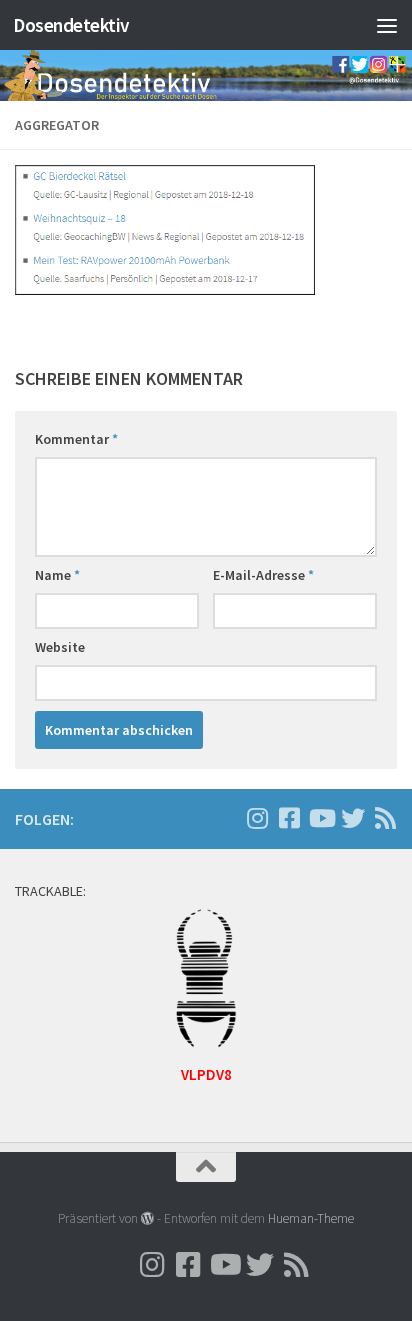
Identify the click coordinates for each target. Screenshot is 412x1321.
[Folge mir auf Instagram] (257, 818)
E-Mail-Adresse (263, 575)
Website (60, 647)
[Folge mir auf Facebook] (289, 818)
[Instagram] (225, 819)
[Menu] (387, 25)
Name (57, 575)
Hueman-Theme (311, 1218)
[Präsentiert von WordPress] (147, 1218)
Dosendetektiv (71, 25)
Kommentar (76, 439)
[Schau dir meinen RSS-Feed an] (385, 818)
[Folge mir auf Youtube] (321, 818)
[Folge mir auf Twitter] (353, 818)
